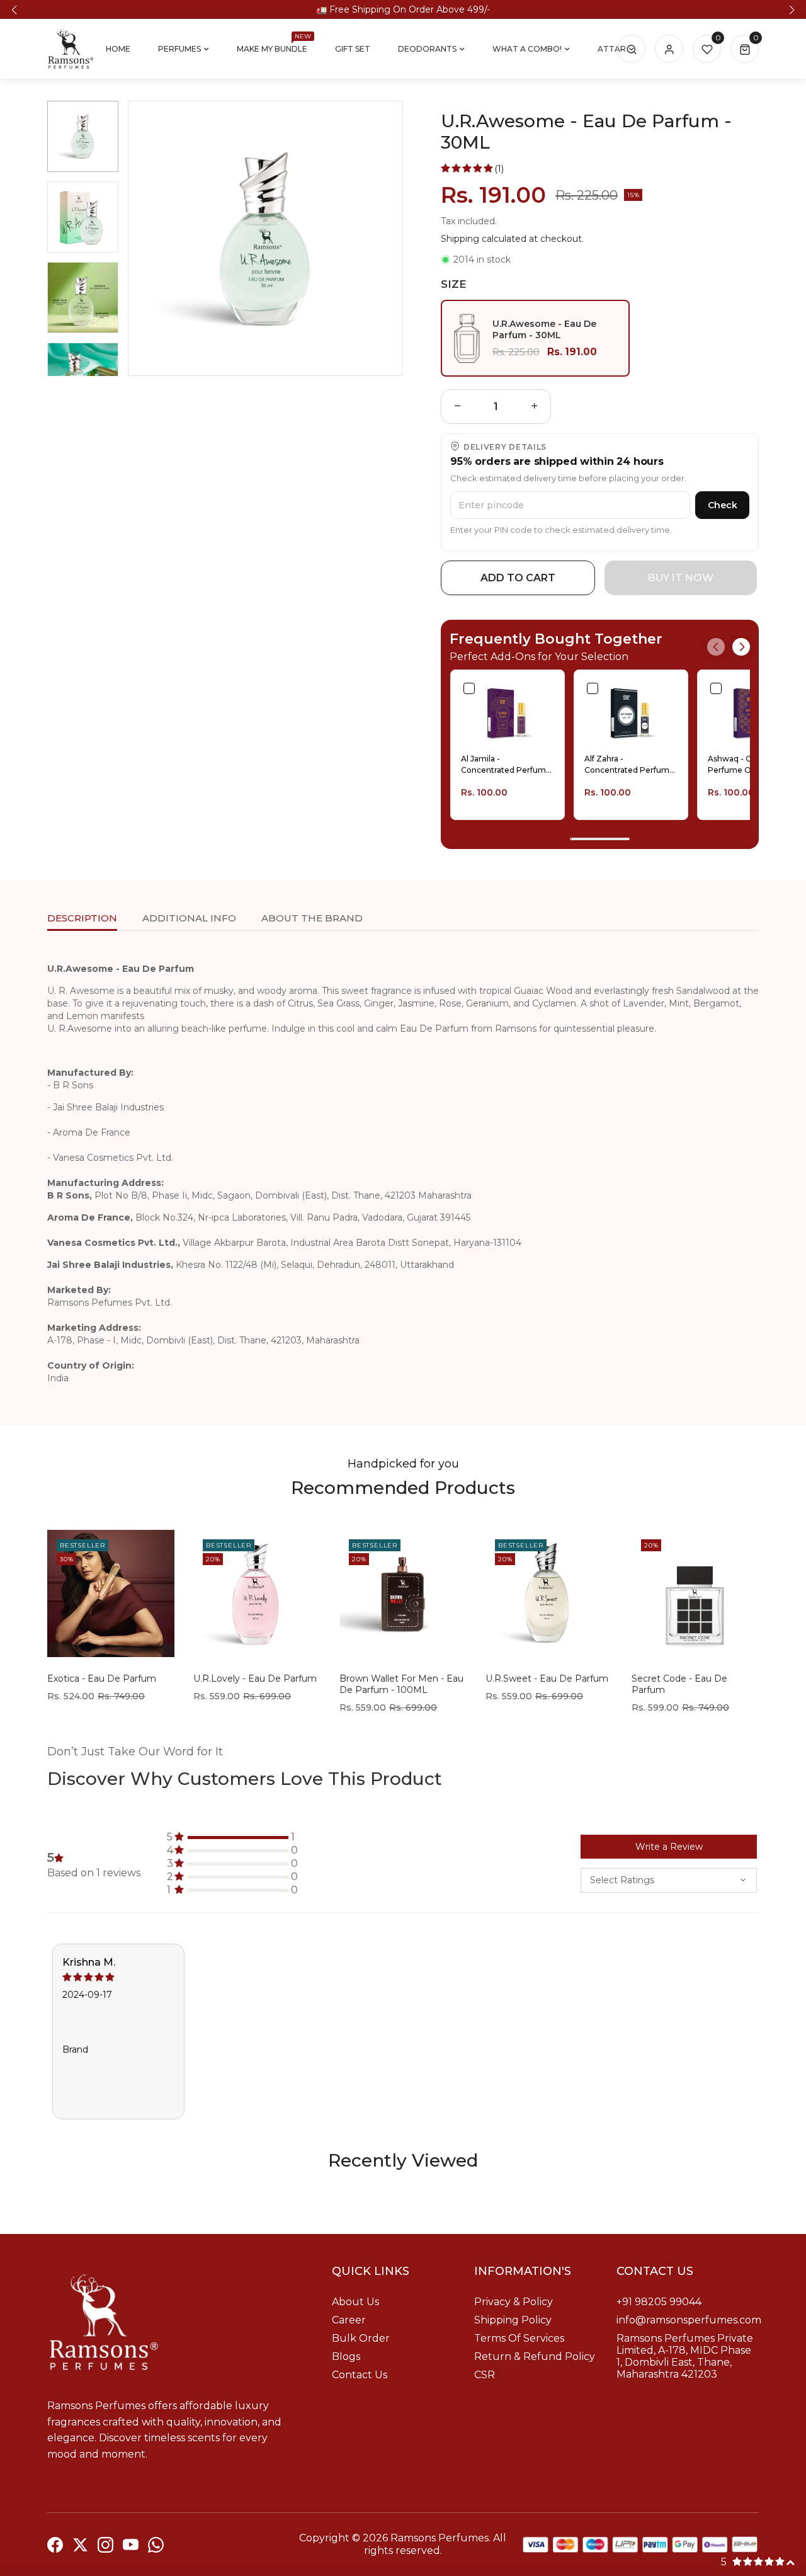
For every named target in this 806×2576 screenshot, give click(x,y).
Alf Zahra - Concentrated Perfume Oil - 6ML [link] (629, 765)
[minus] (458, 407)
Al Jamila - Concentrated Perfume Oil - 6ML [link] (506, 765)
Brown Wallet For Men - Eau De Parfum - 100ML (401, 1684)
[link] (508, 712)
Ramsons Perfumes (440, 2538)
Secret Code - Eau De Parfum (679, 1684)
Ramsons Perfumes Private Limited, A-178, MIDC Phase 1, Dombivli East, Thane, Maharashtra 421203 (685, 2356)
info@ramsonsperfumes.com (689, 2320)
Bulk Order (361, 2338)
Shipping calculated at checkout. (512, 239)
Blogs (346, 2357)
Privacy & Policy (514, 2302)
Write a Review (669, 1847)
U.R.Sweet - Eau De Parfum (547, 1678)
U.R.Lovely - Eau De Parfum (255, 1678)
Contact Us (360, 2375)
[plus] (535, 407)
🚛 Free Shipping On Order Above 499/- (403, 9)
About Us (355, 2302)
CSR (485, 2375)
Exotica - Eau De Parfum (102, 1678)
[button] (14, 10)
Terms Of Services (519, 2338)
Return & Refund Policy (535, 2357)
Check (723, 505)
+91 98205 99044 (659, 2302)
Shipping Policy (513, 2320)
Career (349, 2320)
